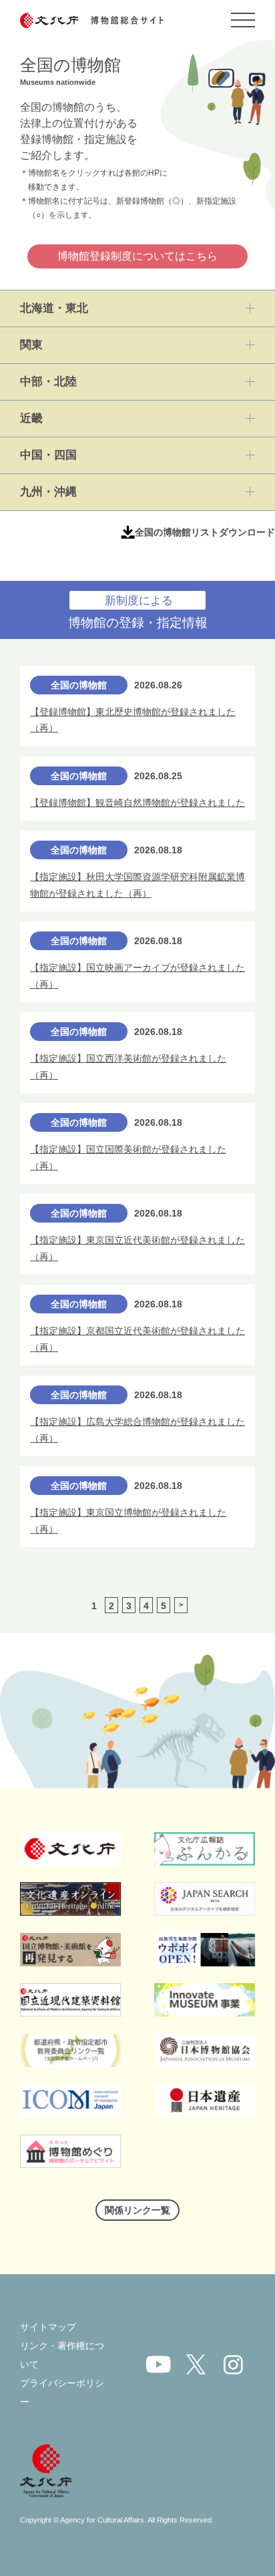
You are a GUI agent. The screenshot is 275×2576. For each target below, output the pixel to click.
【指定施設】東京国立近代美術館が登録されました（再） (137, 1248)
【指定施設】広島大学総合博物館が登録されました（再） (137, 1430)
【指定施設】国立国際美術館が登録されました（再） (128, 1157)
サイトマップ (48, 2327)
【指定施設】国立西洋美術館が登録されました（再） (128, 1067)
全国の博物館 (79, 685)
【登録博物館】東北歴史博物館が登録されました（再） (133, 720)
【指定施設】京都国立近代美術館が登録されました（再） (137, 1339)
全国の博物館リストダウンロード (205, 532)
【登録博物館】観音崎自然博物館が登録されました (137, 803)
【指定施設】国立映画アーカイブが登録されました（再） (137, 976)
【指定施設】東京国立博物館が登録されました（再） (128, 1521)
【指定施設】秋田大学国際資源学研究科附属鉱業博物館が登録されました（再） (137, 885)
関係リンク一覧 (137, 2210)
